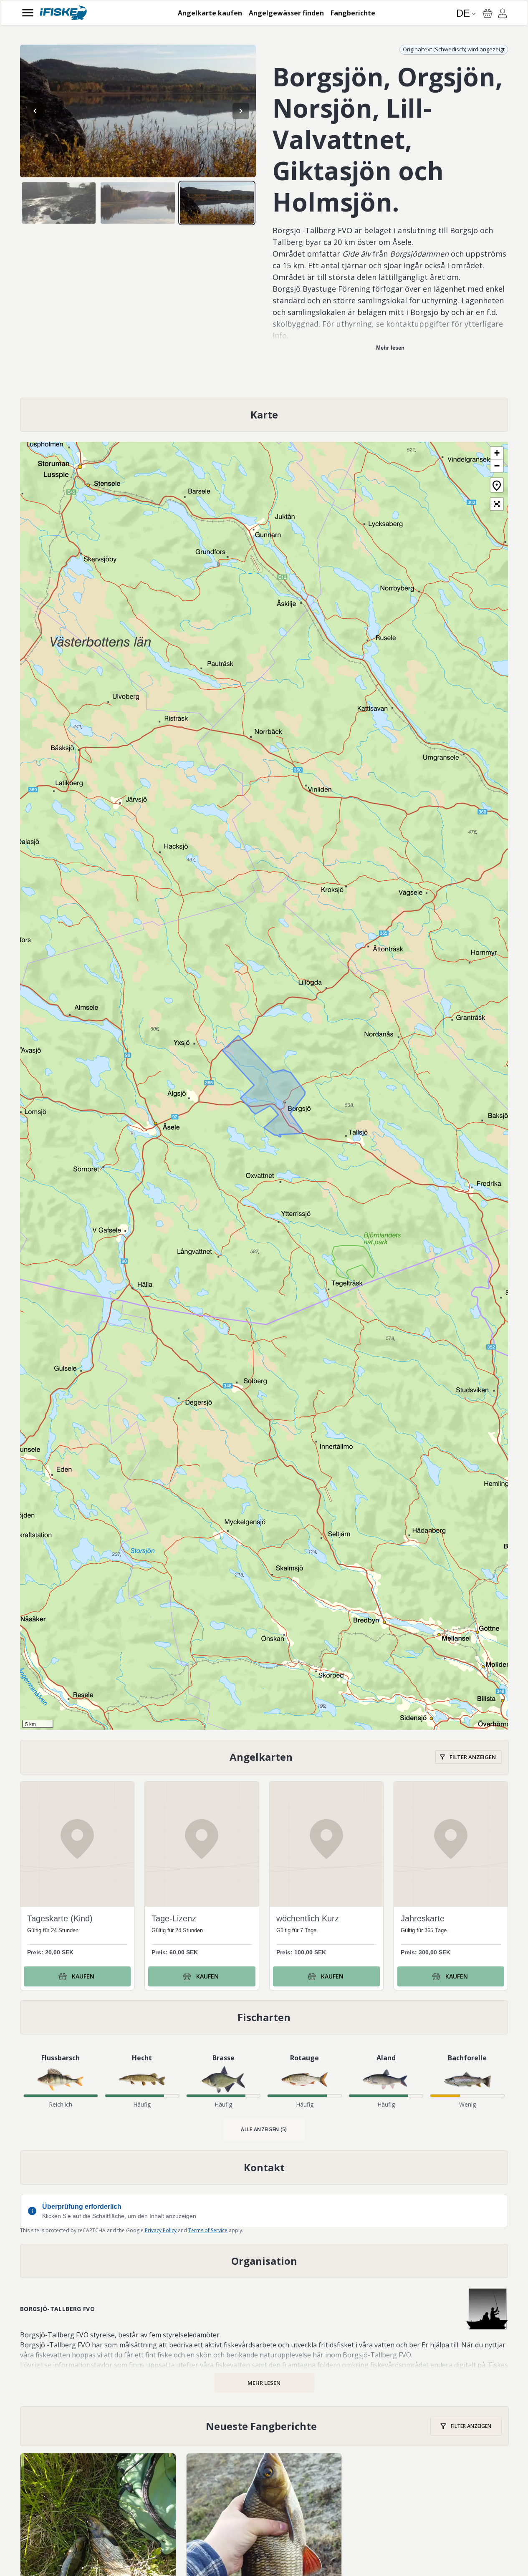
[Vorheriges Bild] (35, 111)
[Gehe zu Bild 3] (217, 203)
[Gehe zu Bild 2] (138, 203)
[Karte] (264, 415)
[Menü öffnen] (28, 13)
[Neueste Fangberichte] (264, 2426)
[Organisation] (264, 2261)
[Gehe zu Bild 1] (59, 203)
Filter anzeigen (473, 1757)
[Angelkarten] (264, 1757)
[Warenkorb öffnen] (488, 13)
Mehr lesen (390, 348)
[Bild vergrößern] (138, 111)
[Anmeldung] (503, 15)
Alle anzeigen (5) (264, 2129)
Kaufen (83, 1976)
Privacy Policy (161, 2230)
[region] (138, 111)
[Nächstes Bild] (241, 111)
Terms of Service (208, 2230)
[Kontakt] (264, 2168)
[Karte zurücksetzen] (497, 485)
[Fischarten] (264, 2017)
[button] (497, 453)
